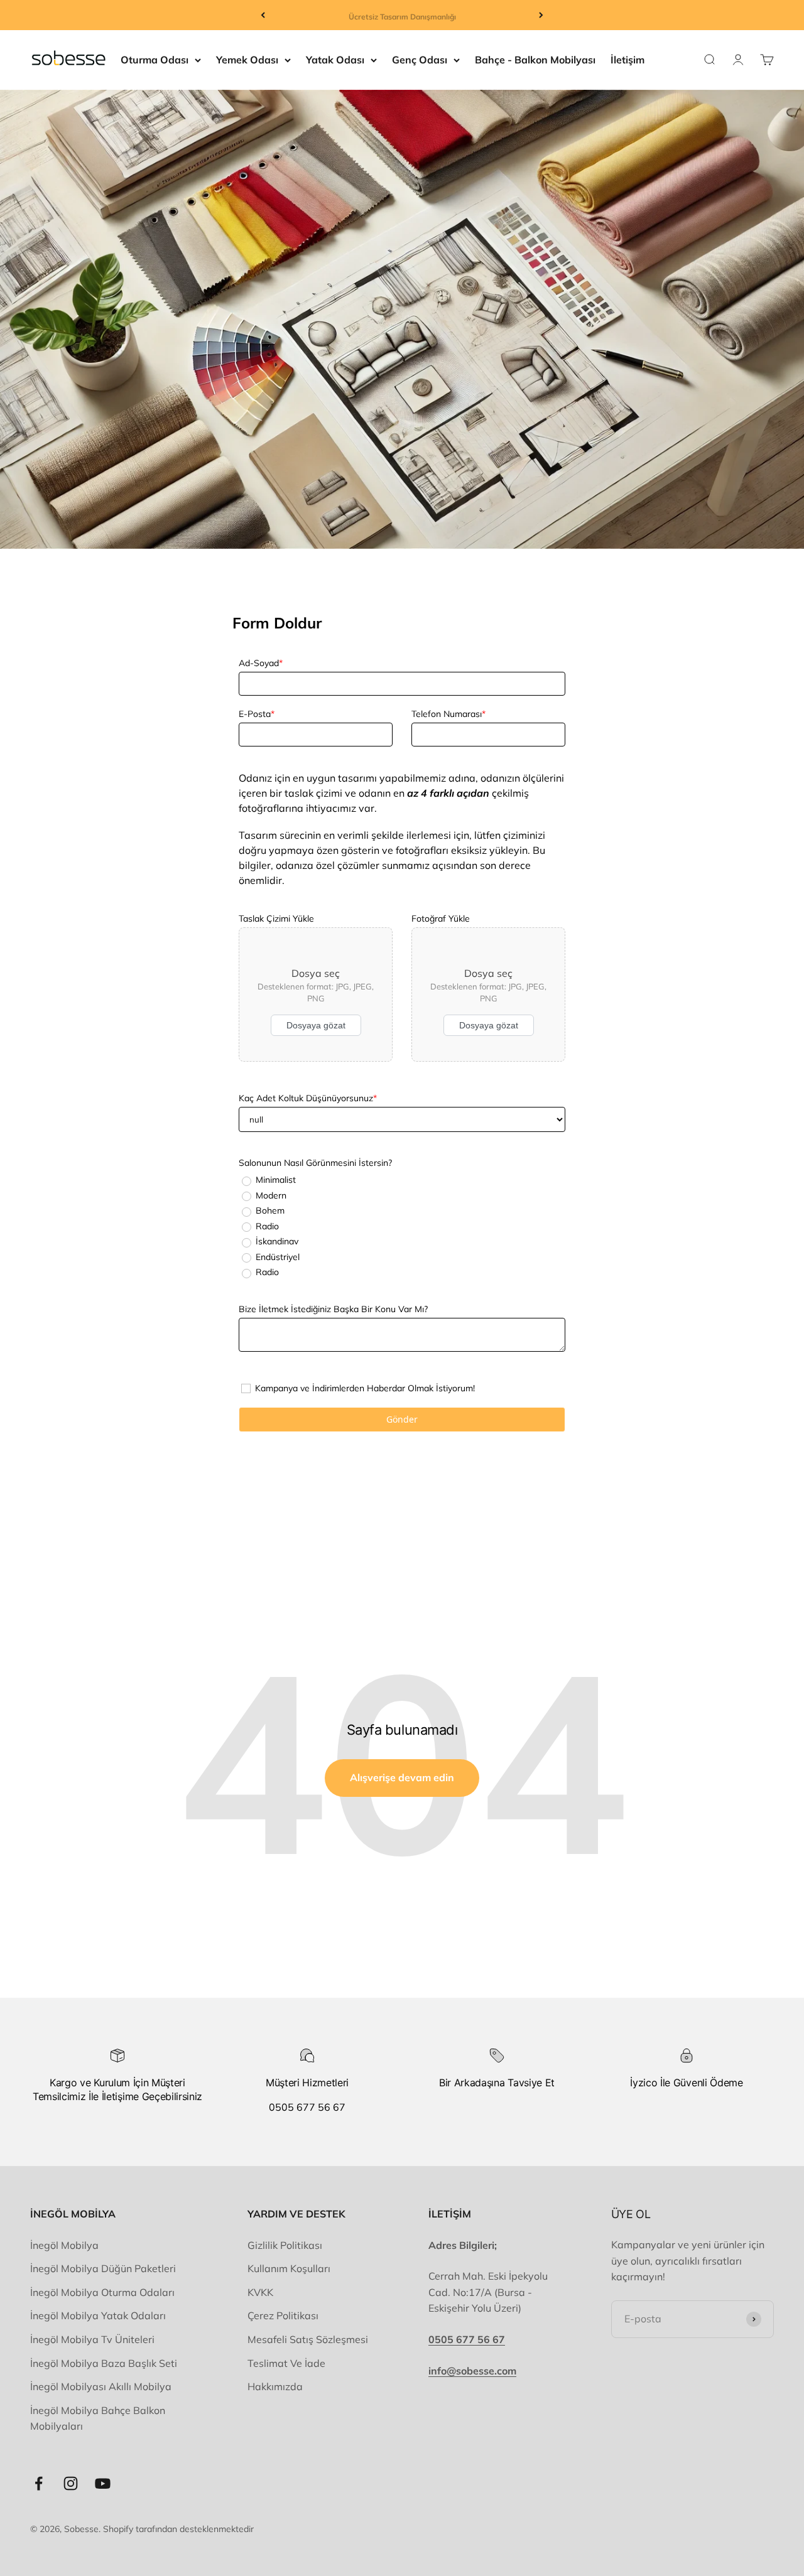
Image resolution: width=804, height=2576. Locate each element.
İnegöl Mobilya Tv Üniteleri (92, 2339)
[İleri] (541, 15)
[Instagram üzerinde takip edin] (71, 2483)
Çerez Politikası (283, 2315)
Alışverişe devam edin (402, 1777)
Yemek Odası (247, 60)
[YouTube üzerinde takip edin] (103, 2483)
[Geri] (263, 15)
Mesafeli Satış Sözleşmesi (308, 2339)
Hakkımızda (275, 2386)
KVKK (260, 2292)
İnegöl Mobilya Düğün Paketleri (103, 2268)
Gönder (402, 1419)
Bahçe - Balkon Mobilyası (535, 60)
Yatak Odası (335, 60)
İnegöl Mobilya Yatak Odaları (98, 2315)
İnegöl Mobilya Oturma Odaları (102, 2292)
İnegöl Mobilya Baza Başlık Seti (104, 2363)
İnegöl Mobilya (64, 2245)
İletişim (627, 60)
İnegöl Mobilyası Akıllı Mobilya (101, 2386)
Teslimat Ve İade (286, 2363)
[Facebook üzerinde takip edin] (39, 2483)
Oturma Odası (155, 60)
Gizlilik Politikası (285, 2245)
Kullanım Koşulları (289, 2268)
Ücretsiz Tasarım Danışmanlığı (402, 15)
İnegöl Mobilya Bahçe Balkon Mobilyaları (98, 2418)
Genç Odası (420, 60)
